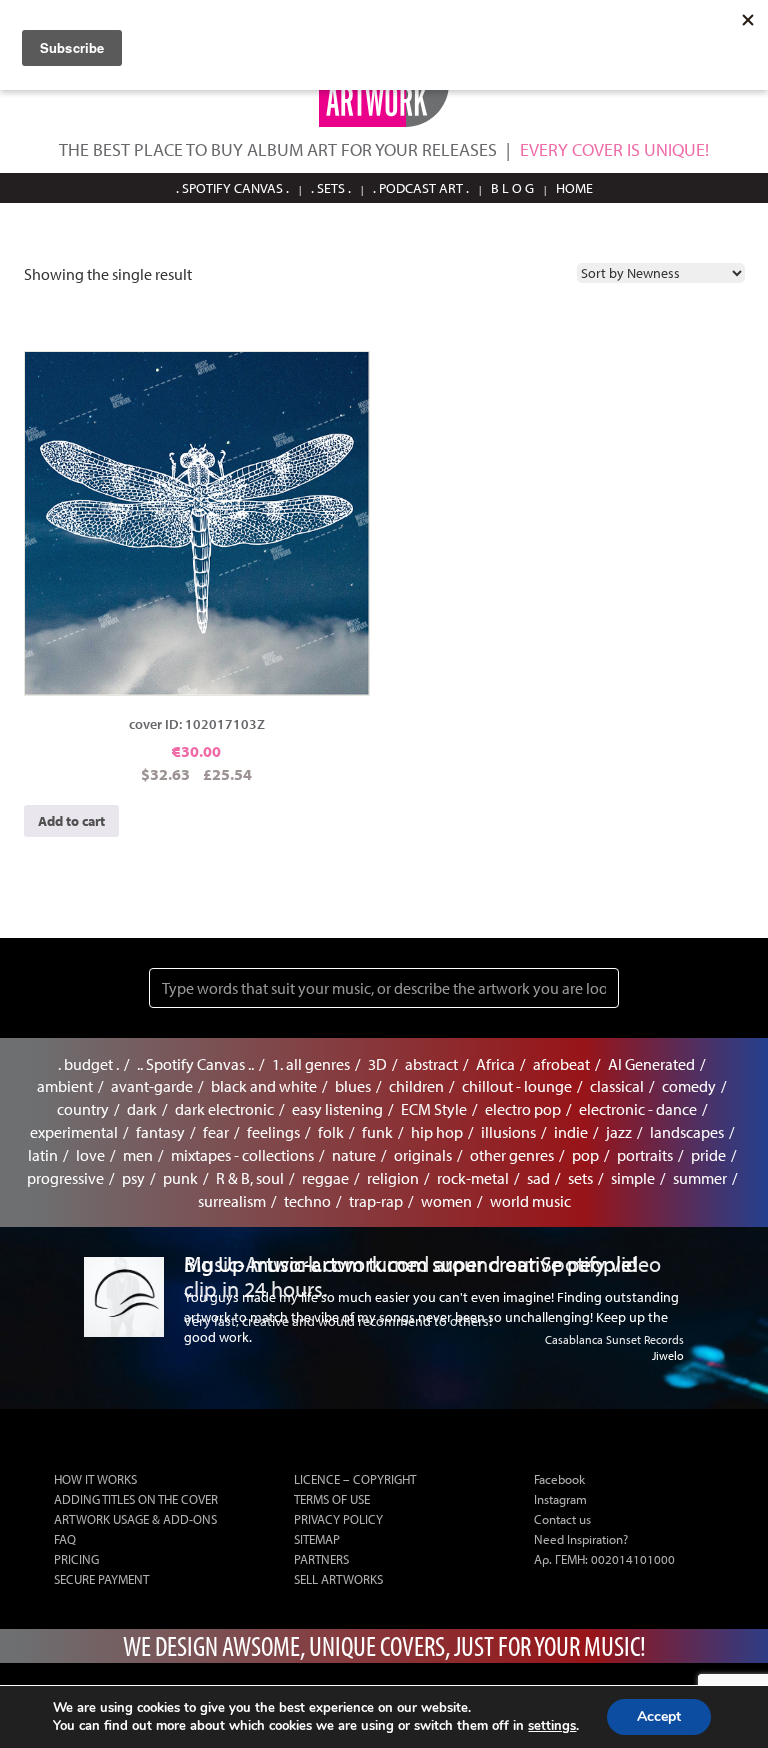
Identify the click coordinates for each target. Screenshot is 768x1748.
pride (708, 1155)
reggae (325, 1178)
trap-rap (376, 1201)
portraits (645, 1155)
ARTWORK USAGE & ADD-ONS (135, 1519)
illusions (508, 1132)
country (83, 1109)
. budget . (88, 1064)
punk (180, 1178)
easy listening (337, 1109)
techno (307, 1201)
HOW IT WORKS (95, 1479)
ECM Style (434, 1109)
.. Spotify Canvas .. (195, 1064)
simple (633, 1178)
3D (377, 1064)
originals (423, 1155)
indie (571, 1132)
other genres (512, 1155)
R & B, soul (250, 1178)
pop (585, 1155)
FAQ (65, 1539)
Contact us (562, 1519)
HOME (574, 188)
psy (133, 1178)
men (138, 1155)
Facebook (559, 1479)
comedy (689, 1086)
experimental (74, 1132)
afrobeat (561, 1064)
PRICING (76, 1559)
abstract (431, 1064)
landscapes (687, 1132)
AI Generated (651, 1064)
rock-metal (473, 1178)
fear (216, 1132)
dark (142, 1109)
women (446, 1201)
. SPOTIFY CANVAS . (232, 188)
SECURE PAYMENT (101, 1579)
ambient (65, 1086)
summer (700, 1178)
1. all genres (311, 1064)
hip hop (437, 1132)
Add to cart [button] (71, 821)
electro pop (523, 1109)
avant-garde (152, 1086)
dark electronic (224, 1109)
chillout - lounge (517, 1086)
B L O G (512, 188)
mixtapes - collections (242, 1155)
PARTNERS (321, 1559)
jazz (619, 1132)
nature (354, 1155)
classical (617, 1086)
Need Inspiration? (581, 1539)
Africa (495, 1064)
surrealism (232, 1201)
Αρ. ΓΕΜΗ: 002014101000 (604, 1559)
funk (377, 1132)
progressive (65, 1178)
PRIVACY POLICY (338, 1519)
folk (331, 1132)
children (416, 1086)
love (90, 1155)
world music (530, 1201)
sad (538, 1178)
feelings (273, 1132)
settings (552, 1726)
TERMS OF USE (332, 1499)
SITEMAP (317, 1539)
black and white (264, 1086)
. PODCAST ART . (421, 188)
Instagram (560, 1499)
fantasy (160, 1132)
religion (393, 1178)
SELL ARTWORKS (338, 1579)
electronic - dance (638, 1109)
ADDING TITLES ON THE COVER (136, 1499)
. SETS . (331, 188)
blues (353, 1086)
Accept (659, 1716)
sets (580, 1178)
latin (43, 1155)
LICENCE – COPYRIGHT (355, 1479)
